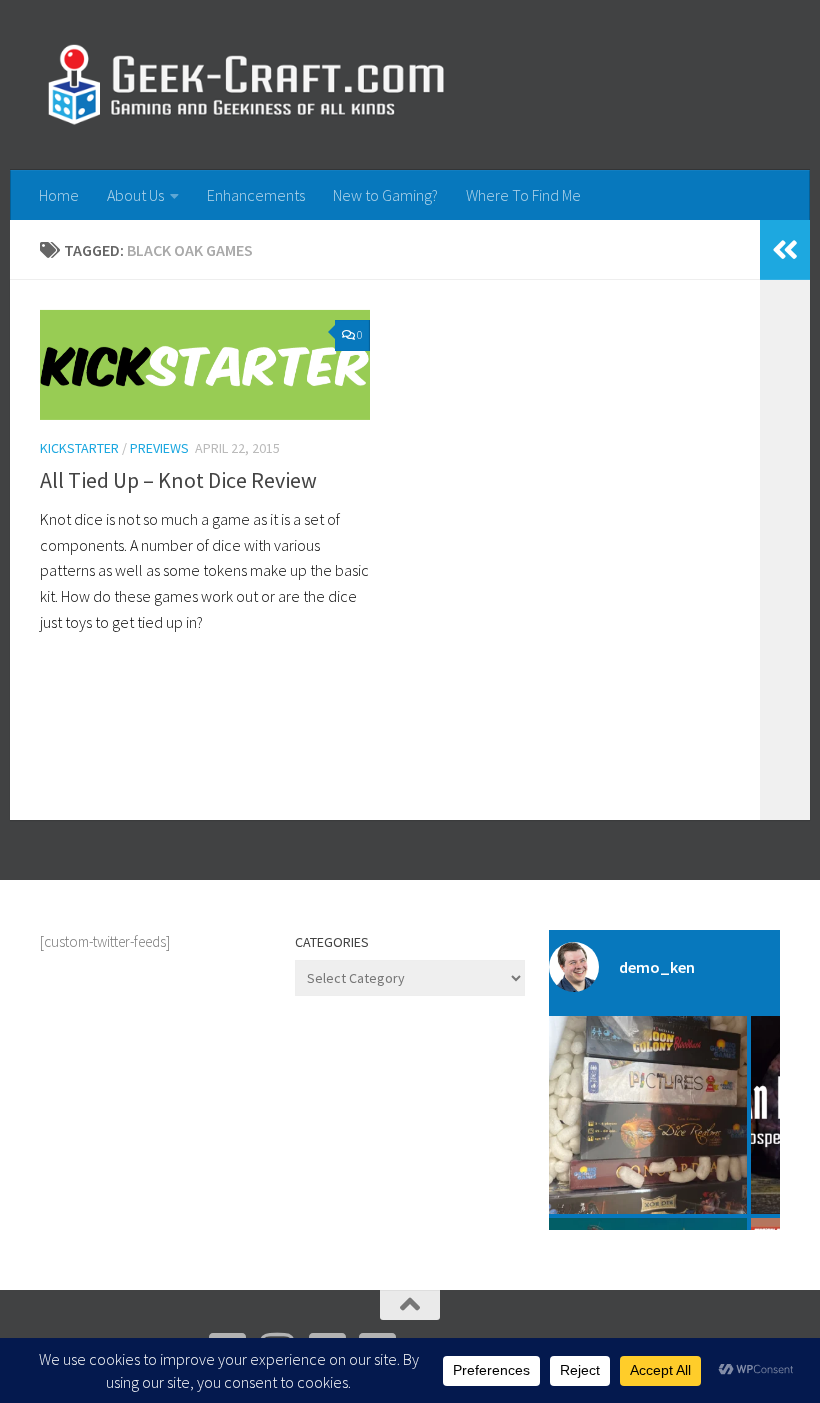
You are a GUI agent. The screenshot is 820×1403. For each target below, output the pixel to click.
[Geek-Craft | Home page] (245, 85)
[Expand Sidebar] (785, 250)
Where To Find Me (523, 195)
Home (59, 195)
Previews (159, 448)
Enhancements (256, 195)
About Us (135, 195)
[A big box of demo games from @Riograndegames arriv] (648, 1115)
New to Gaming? (385, 195)
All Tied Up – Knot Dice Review (178, 480)
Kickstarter (79, 448)
